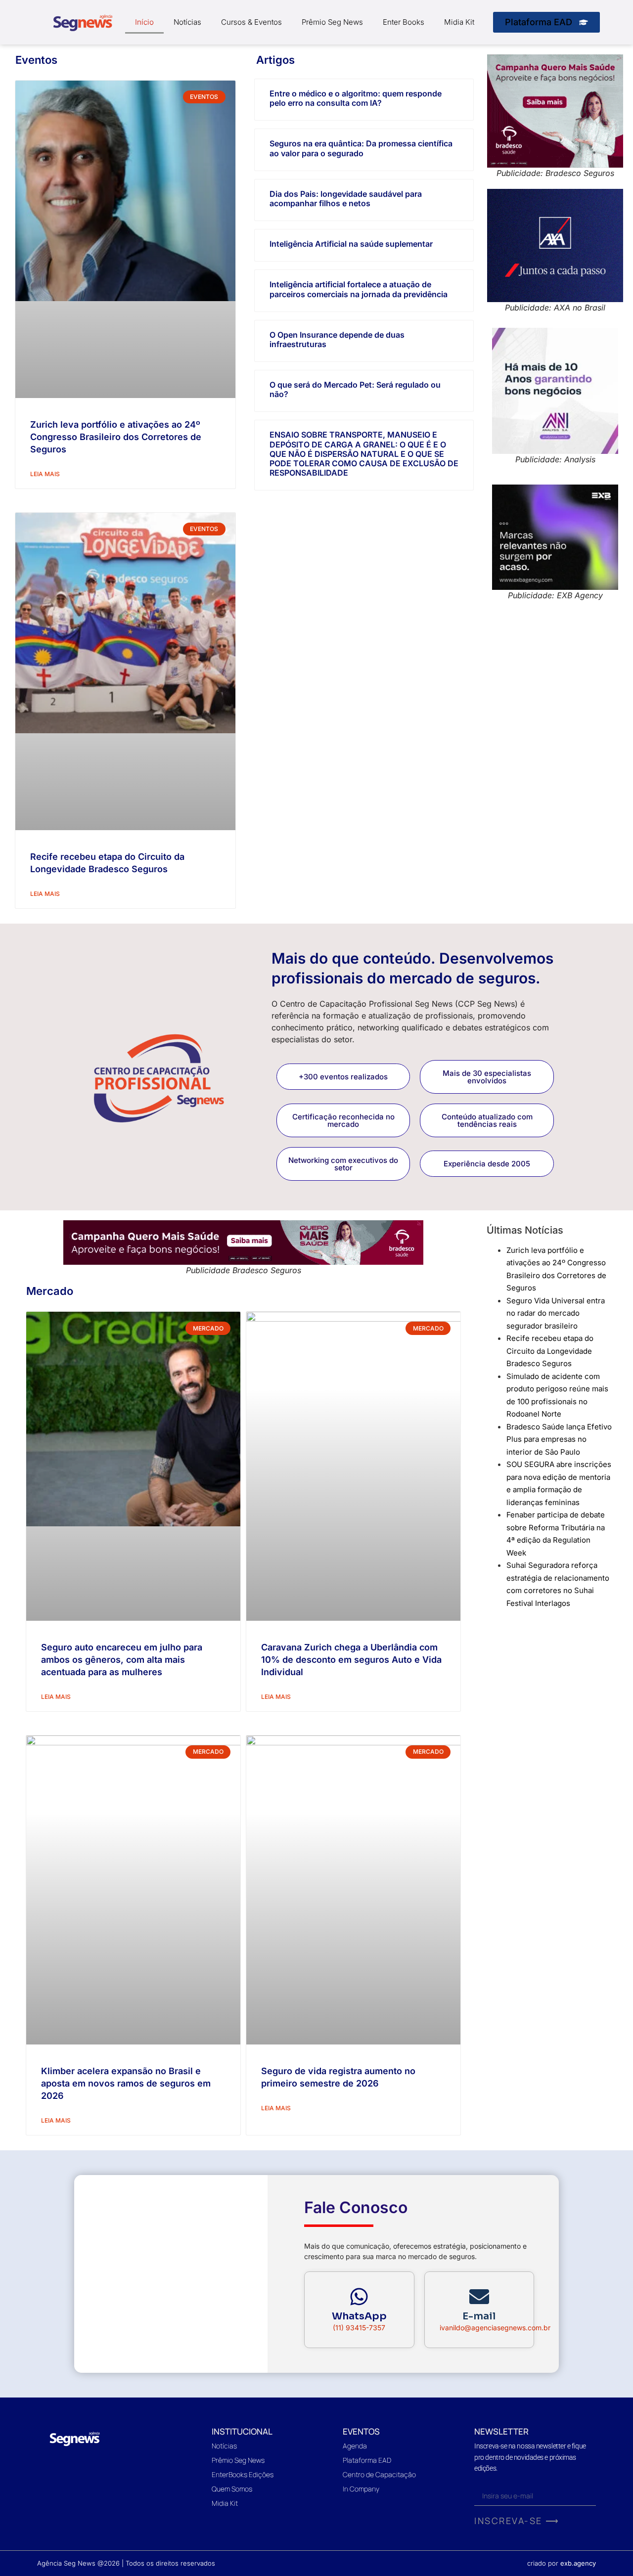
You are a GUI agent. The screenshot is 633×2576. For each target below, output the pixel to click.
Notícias (187, 22)
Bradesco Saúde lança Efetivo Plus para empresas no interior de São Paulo (559, 1439)
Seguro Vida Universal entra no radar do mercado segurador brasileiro (556, 1313)
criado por (562, 2563)
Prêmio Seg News (332, 22)
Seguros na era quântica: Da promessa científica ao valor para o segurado (361, 148)
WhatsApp (359, 2316)
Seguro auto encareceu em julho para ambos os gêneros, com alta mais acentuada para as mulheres (122, 1660)
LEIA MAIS (45, 474)
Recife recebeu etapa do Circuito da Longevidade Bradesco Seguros (550, 1351)
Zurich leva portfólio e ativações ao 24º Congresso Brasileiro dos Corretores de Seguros (116, 437)
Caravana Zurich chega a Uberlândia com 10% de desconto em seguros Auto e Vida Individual (351, 1660)
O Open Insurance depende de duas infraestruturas (337, 339)
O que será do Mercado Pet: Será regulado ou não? (355, 389)
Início (144, 22)
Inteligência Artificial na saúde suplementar (351, 244)
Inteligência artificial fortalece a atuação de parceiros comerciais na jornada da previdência (359, 289)
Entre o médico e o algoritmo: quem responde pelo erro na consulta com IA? (356, 98)
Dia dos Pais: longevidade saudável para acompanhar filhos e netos (346, 199)
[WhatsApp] (359, 2297)
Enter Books (404, 22)
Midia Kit (459, 22)
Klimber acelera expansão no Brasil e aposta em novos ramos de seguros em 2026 (126, 2083)
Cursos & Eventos (251, 22)
